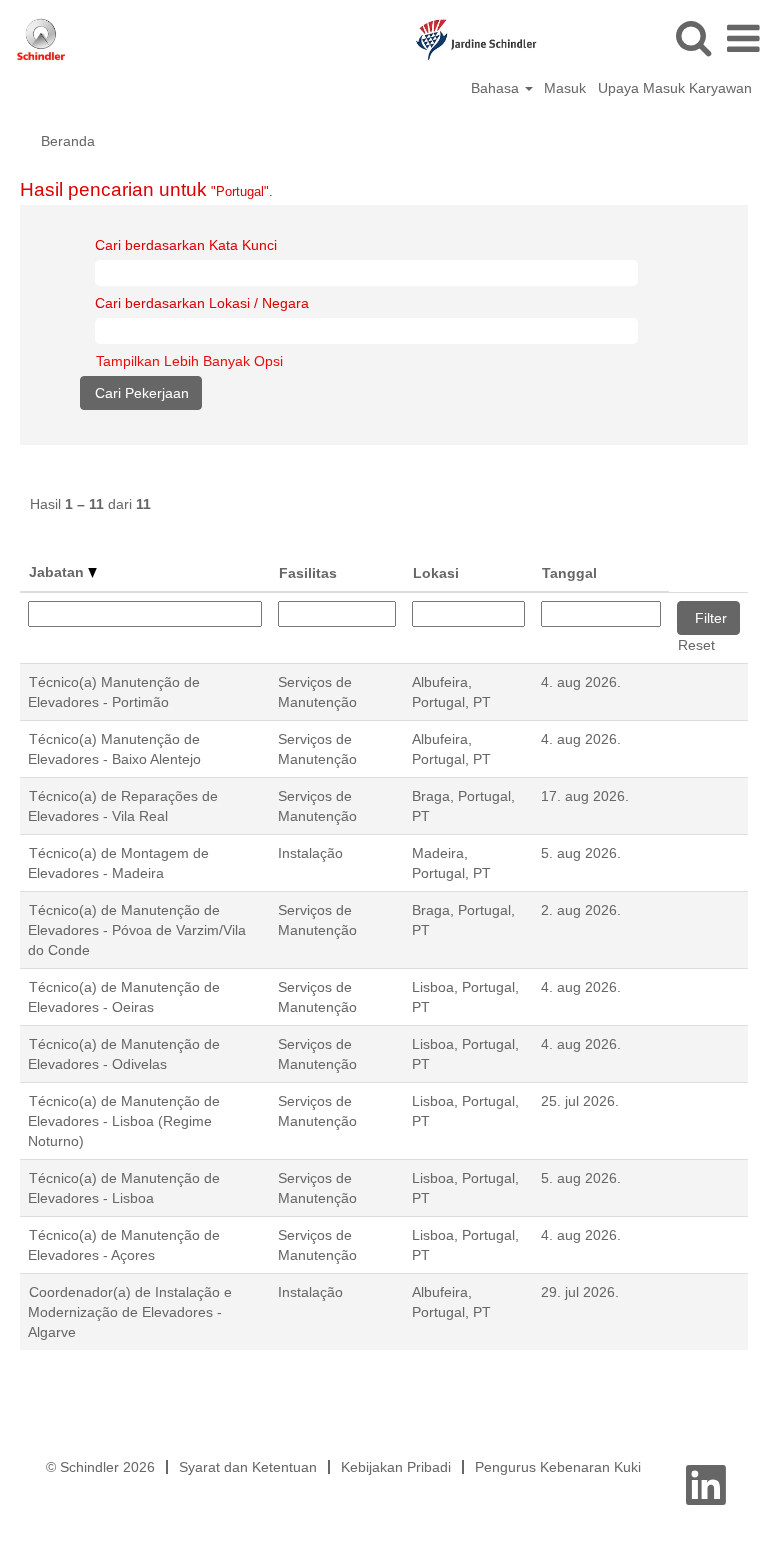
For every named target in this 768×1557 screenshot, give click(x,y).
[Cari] (693, 37)
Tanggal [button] (569, 573)
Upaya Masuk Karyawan (675, 88)
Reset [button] (696, 645)
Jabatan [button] (58, 572)
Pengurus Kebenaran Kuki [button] (558, 1467)
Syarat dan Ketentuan (248, 1467)
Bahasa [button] (497, 88)
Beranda (68, 141)
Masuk (565, 88)
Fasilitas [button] (308, 573)
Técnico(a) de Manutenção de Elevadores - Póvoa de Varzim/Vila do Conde (137, 930)
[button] (743, 38)
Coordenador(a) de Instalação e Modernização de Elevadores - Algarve (130, 1312)
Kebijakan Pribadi (396, 1467)
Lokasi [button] (436, 573)
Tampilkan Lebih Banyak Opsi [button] (189, 361)
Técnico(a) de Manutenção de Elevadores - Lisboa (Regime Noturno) (124, 1121)
